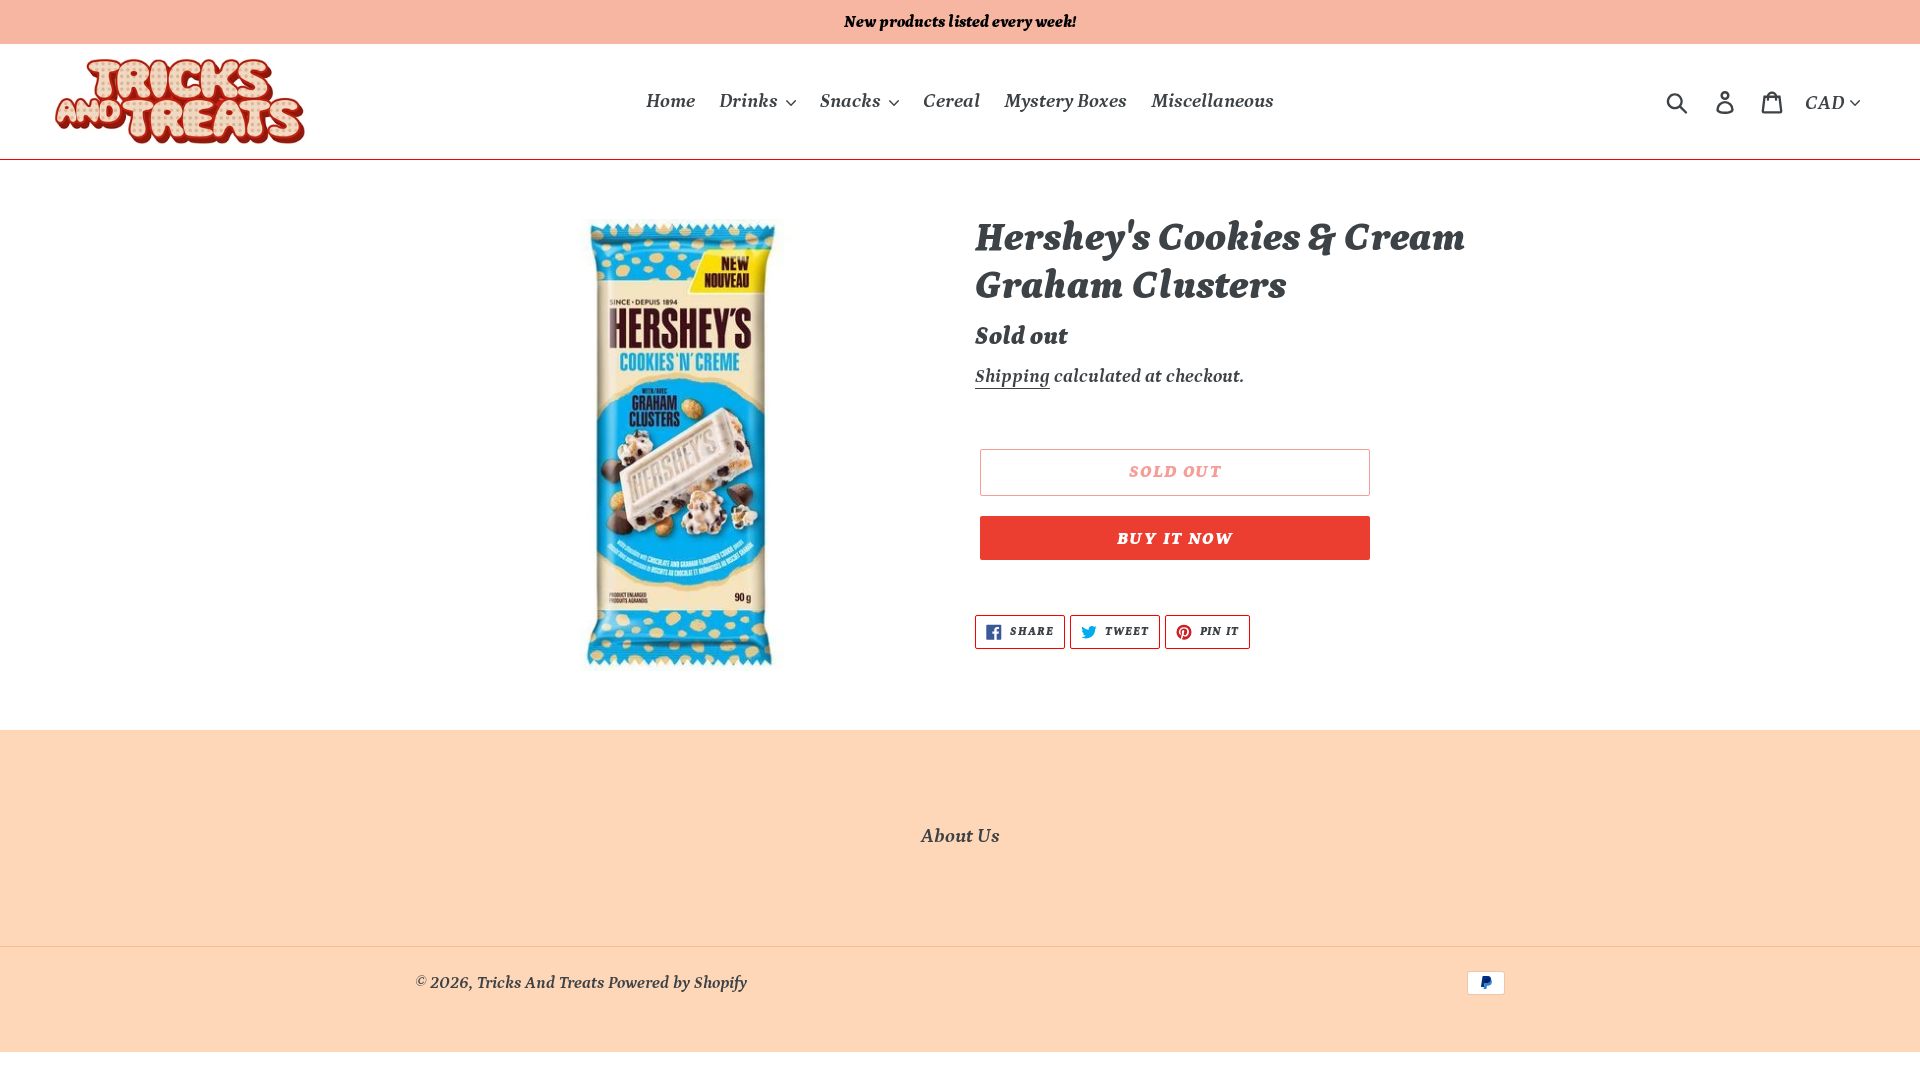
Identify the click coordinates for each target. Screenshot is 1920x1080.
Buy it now (1175, 539)
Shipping (1012, 376)
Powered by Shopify (677, 983)
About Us (960, 836)
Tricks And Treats (540, 983)
